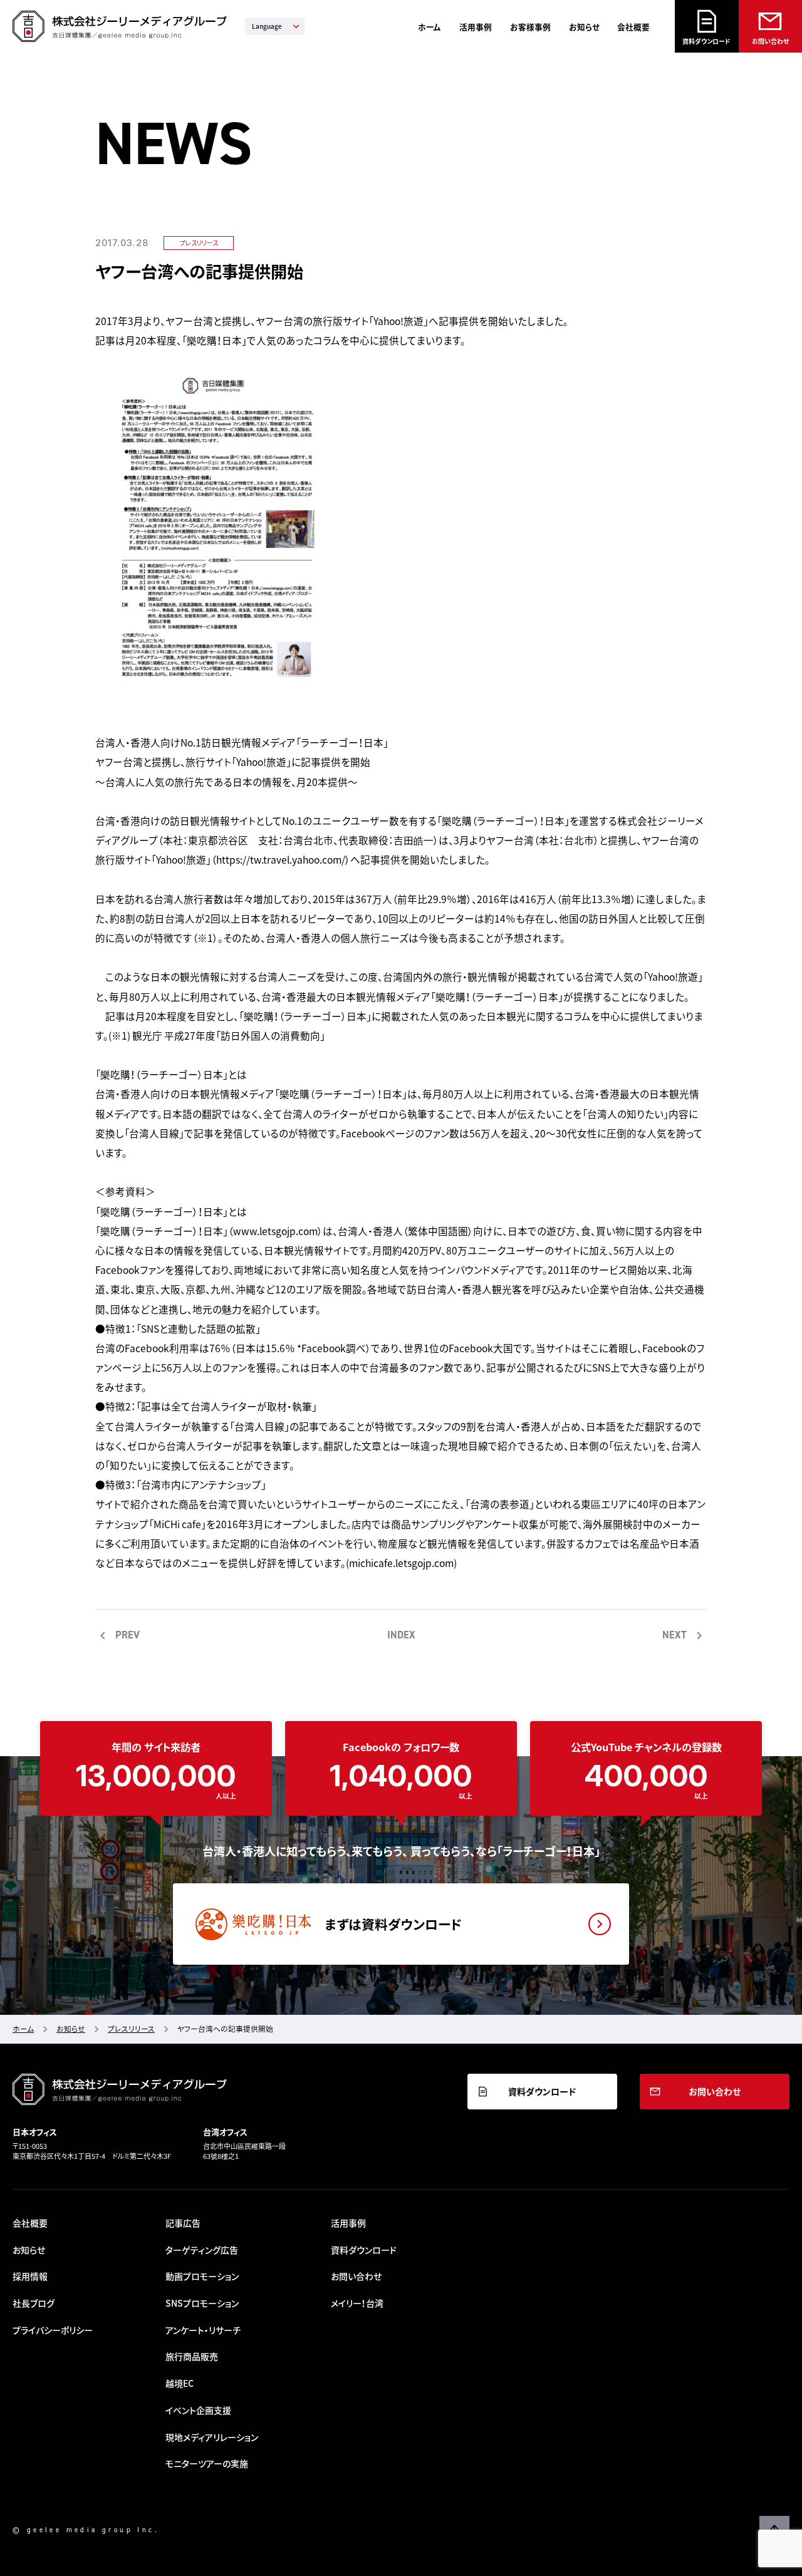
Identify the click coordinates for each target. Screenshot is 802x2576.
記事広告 (183, 2223)
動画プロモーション (202, 2276)
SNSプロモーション (202, 2303)
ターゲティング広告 (202, 2250)
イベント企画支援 (198, 2410)
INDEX (401, 1635)
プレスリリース (199, 243)
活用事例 (476, 27)
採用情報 (30, 2276)
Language (267, 26)
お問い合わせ (770, 41)
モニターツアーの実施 (207, 2463)
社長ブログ (34, 2303)
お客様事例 (530, 27)
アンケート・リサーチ (203, 2330)
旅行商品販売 (192, 2356)
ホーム (430, 27)
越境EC (180, 2383)
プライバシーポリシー (53, 2330)
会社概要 (633, 27)
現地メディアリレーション (212, 2437)
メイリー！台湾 (357, 2303)
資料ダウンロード (706, 41)
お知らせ (584, 27)
